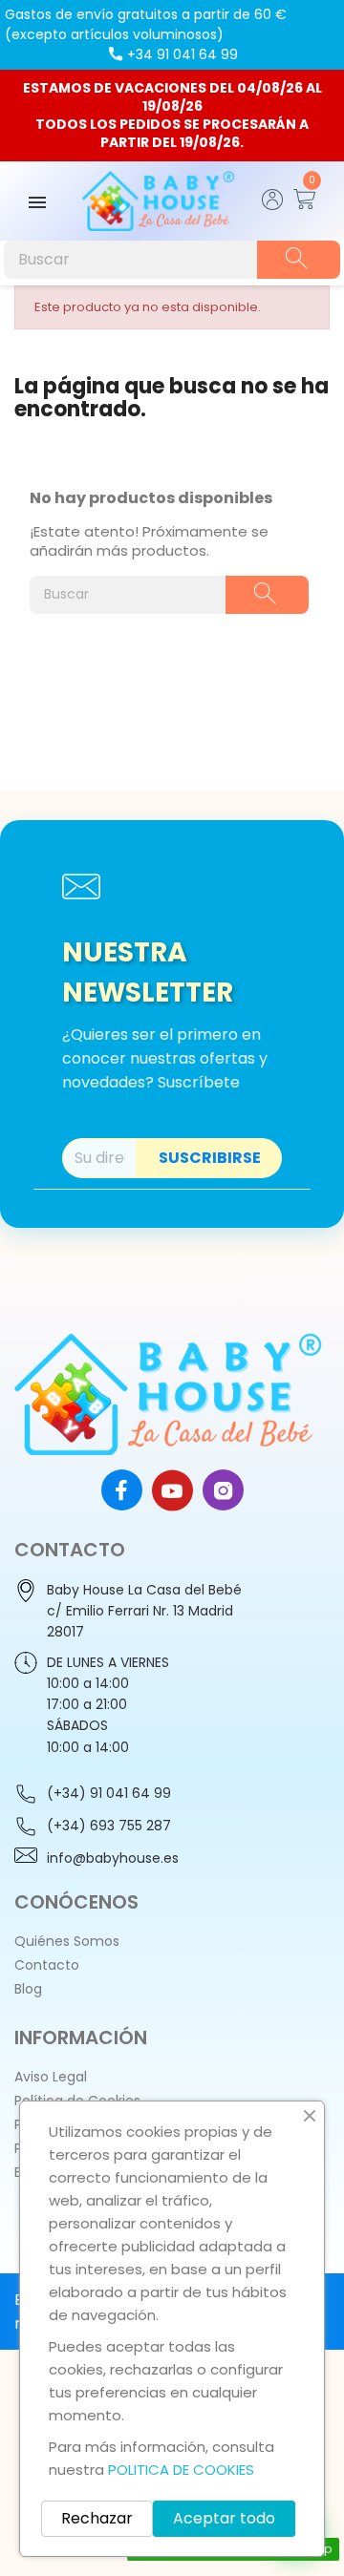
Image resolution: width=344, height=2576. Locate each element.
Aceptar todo (224, 2518)
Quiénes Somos (67, 1941)
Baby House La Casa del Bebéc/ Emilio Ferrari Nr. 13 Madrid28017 (144, 1611)
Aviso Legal (51, 2077)
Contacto (47, 1965)
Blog (28, 1989)
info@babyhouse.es (113, 1858)
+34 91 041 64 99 (183, 54)
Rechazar (97, 2518)
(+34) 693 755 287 (109, 1826)
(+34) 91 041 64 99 (109, 1793)
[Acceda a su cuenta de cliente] (273, 205)
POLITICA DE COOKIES (181, 2470)
